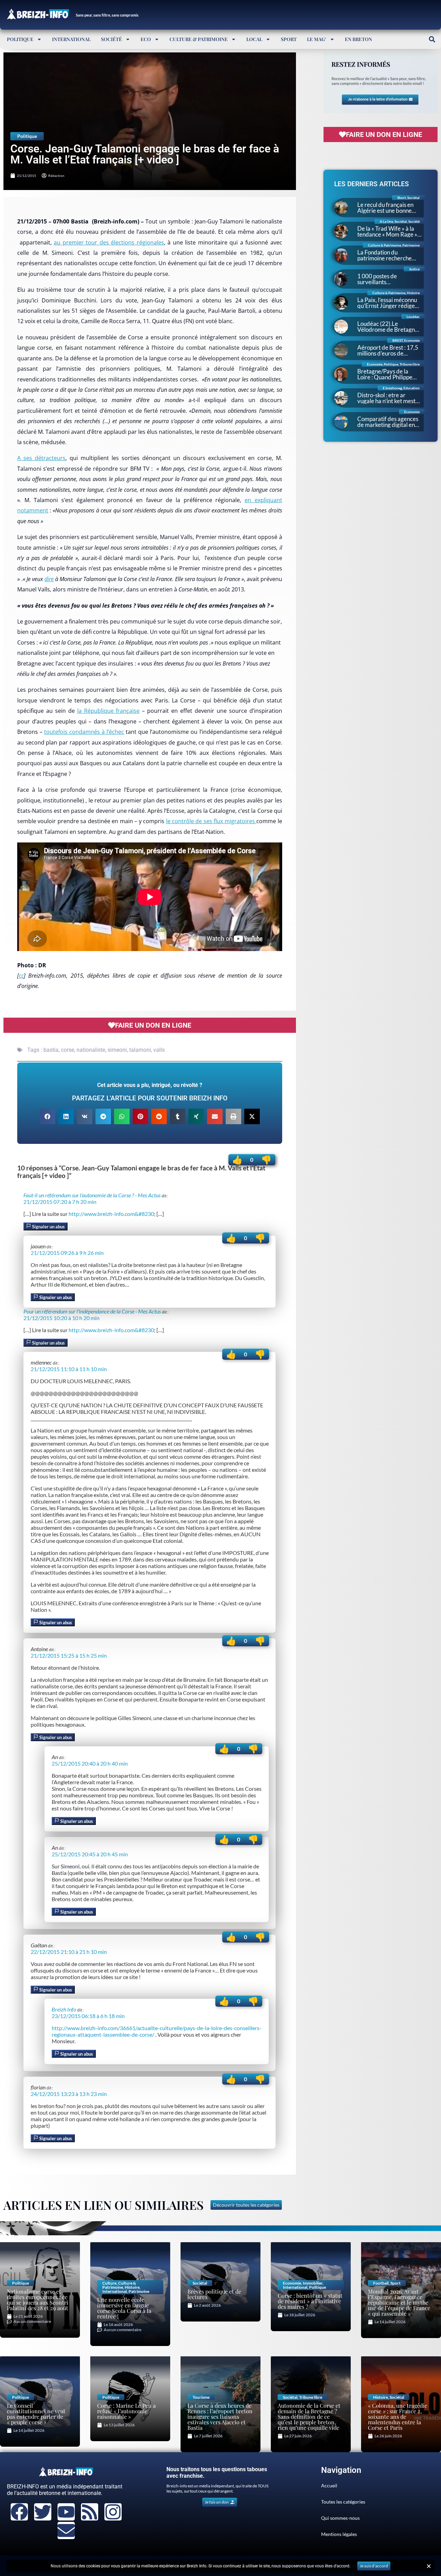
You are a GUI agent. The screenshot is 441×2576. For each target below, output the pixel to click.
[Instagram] (113, 2512)
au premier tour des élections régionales (109, 242)
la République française (109, 711)
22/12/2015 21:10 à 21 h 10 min (69, 1952)
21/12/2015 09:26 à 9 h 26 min (67, 1253)
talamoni (140, 1050)
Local (254, 39)
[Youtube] (66, 2512)
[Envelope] (66, 2530)
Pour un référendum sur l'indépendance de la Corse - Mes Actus (92, 1311)
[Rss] (90, 2512)
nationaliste (91, 1050)
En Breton (358, 39)
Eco (146, 39)
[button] (432, 39)
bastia (51, 1050)
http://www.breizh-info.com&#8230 (111, 1214)
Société (111, 39)
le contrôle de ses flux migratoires (211, 821)
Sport (289, 39)
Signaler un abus (48, 1227)
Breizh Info (64, 2009)
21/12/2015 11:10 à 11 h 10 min (69, 1369)
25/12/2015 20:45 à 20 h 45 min (90, 1854)
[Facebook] (19, 2512)
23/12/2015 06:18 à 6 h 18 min (88, 2016)
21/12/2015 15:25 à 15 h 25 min (69, 1655)
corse (68, 1050)
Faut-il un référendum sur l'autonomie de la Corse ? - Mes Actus (92, 1195)
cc (21, 976)
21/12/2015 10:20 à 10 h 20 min (61, 1318)
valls (159, 1050)
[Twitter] (43, 2512)
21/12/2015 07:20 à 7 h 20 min (60, 1202)
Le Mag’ (317, 39)
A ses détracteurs (41, 458)
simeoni (117, 1050)
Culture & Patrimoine (199, 39)
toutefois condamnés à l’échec (84, 732)
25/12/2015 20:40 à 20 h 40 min (90, 1763)
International (71, 39)
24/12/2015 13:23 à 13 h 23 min (69, 2094)
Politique (20, 39)
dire (49, 579)
